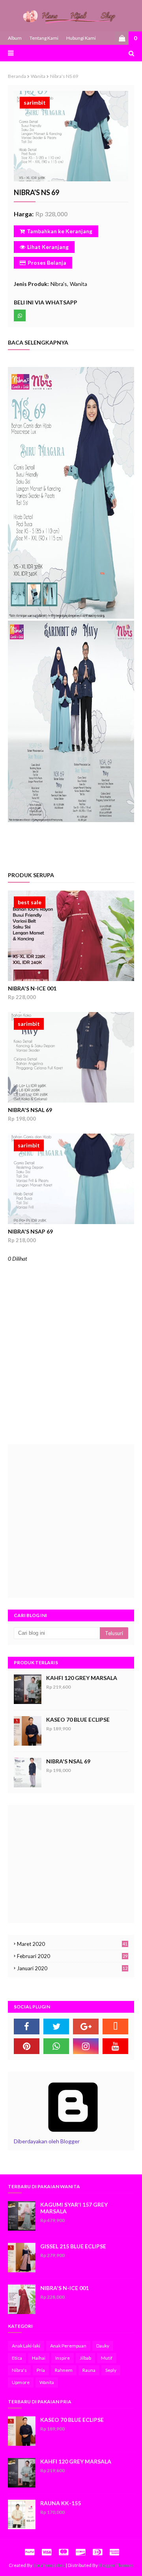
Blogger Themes (116, 2565)
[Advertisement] (71, 1521)
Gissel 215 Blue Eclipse (73, 2246)
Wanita (38, 76)
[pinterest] (27, 2046)
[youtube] (115, 2046)
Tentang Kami (44, 38)
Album (15, 38)
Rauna (89, 2370)
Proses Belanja (47, 263)
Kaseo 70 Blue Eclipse (78, 1719)
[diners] (97, 2552)
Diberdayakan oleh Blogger (47, 2141)
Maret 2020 (72, 1944)
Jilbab (85, 2358)
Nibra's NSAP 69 (30, 1231)
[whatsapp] (56, 2046)
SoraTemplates (49, 2565)
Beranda (17, 76)
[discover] (80, 2552)
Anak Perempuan (68, 2346)
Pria (41, 2370)
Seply (111, 2370)
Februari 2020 (72, 1956)
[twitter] (56, 2027)
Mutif (107, 2358)
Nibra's (59, 284)
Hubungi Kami (81, 38)
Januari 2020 (72, 1968)
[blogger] (115, 2027)
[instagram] (86, 2046)
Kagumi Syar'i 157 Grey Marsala (74, 2208)
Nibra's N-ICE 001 (32, 988)
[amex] (113, 2552)
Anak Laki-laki (26, 2346)
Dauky (103, 2346)
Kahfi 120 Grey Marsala (82, 1678)
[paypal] (30, 2552)
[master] (64, 2552)
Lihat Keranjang (48, 247)
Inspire (63, 2358)
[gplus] (86, 2027)
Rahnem (64, 2370)
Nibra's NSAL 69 (30, 1110)
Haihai (39, 2358)
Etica (17, 2358)
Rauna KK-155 (61, 2503)
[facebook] (27, 2027)
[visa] (47, 2552)
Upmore (21, 2382)
